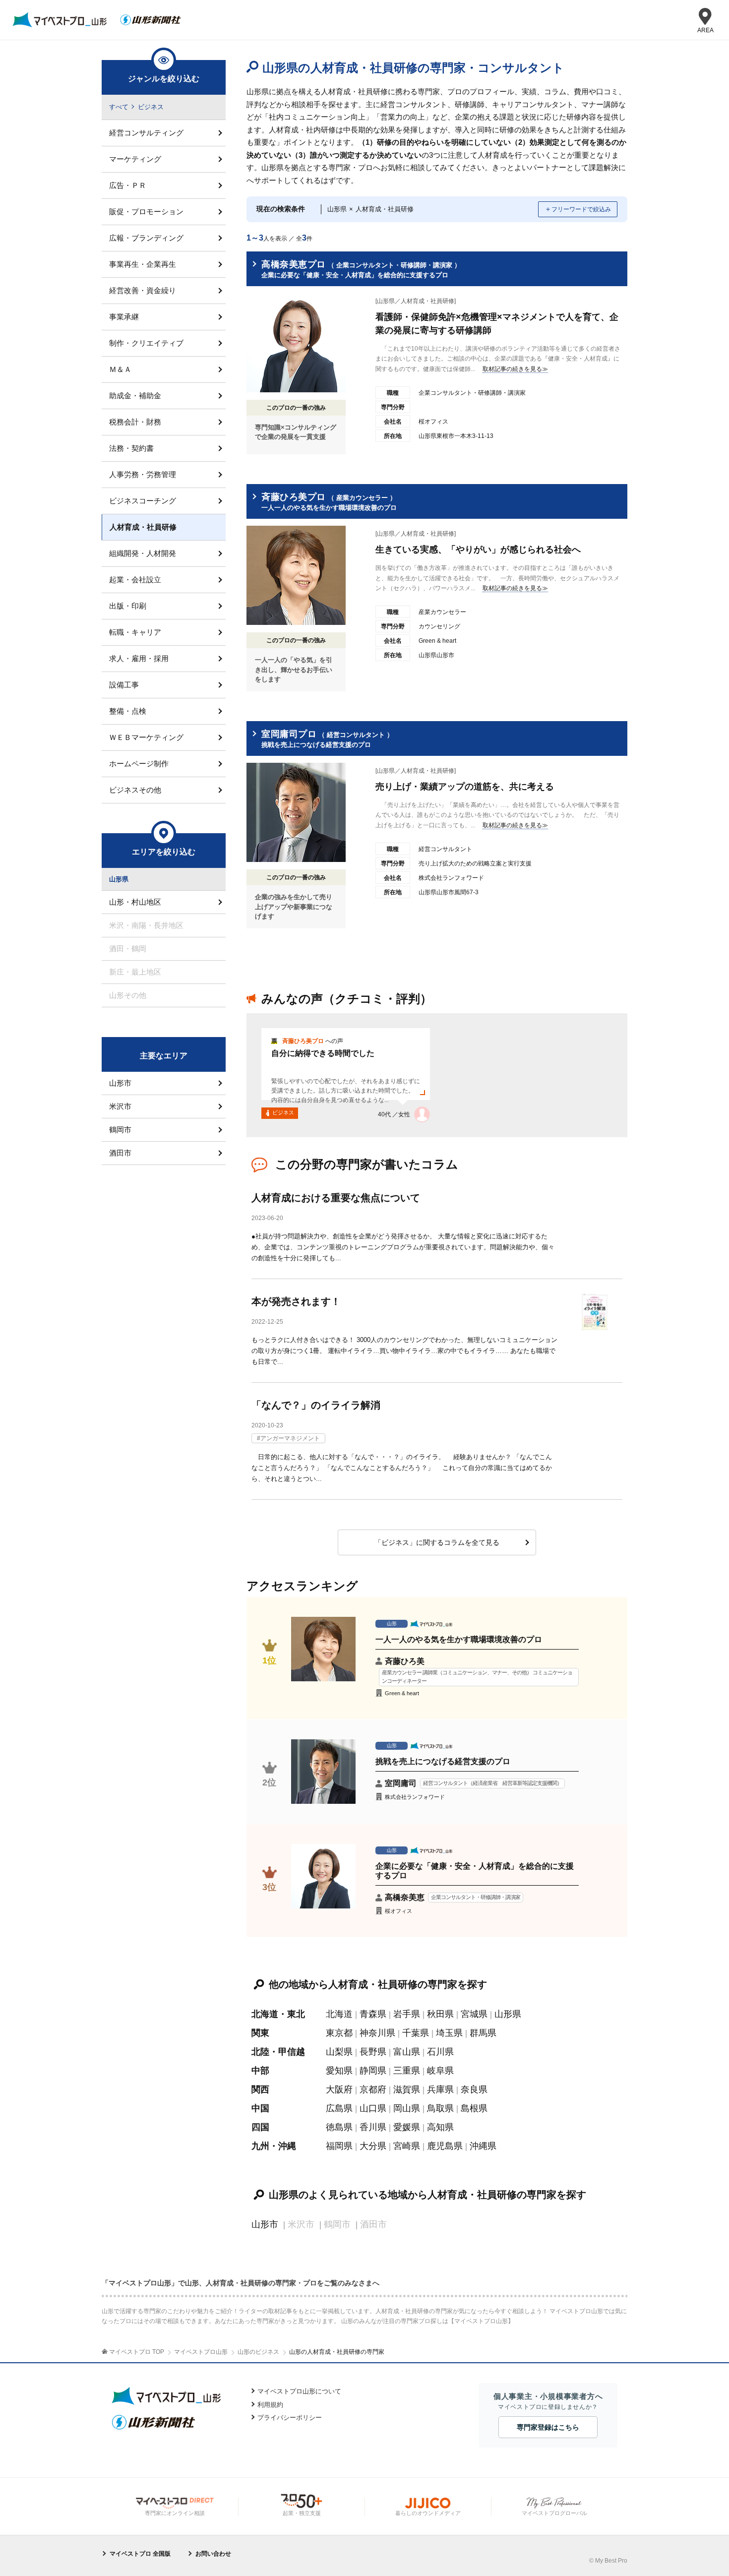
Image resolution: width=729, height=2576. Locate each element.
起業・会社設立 (135, 580)
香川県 (373, 2127)
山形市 (265, 2224)
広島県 (339, 2108)
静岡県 (373, 2071)
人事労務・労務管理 (143, 474)
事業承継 (124, 317)
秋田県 (440, 2014)
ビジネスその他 (135, 790)
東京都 (339, 2033)
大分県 (373, 2146)
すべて (119, 107)
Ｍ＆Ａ (120, 369)
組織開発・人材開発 (143, 553)
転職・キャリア (135, 632)
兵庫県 (440, 2089)
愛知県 (339, 2071)
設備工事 (124, 685)
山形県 (508, 2014)
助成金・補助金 (135, 396)
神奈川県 (377, 2033)
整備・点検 (128, 711)
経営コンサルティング (146, 133)
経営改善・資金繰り (143, 290)
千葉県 (416, 2033)
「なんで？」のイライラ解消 (316, 1405)
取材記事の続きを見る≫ (515, 369)
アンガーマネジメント (290, 1438)
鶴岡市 (120, 1130)
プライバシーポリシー (290, 2418)
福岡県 (339, 2146)
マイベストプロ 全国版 (140, 2554)
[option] (437, 1075)
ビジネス (151, 107)
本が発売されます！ (296, 1301)
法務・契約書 (131, 448)
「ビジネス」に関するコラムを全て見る (437, 1542)
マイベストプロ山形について (299, 2391)
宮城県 (474, 2014)
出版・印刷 (128, 606)
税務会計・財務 (135, 422)
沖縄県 (483, 2146)
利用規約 (270, 2405)
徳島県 (339, 2127)
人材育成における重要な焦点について (336, 1198)
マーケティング (135, 159)
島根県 (474, 2108)
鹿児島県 (445, 2146)
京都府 (373, 2089)
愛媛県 (407, 2127)
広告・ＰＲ (128, 185)
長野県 (373, 2052)
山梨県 (339, 2052)
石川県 (440, 2052)
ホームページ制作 (139, 764)
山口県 (373, 2108)
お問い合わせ (213, 2554)
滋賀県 (407, 2089)
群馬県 (483, 2033)
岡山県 (407, 2108)
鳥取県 (440, 2108)
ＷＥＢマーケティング (146, 737)
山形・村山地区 (135, 902)
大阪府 (339, 2089)
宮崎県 (407, 2146)
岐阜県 (440, 2071)
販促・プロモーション (146, 212)
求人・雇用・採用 (139, 658)
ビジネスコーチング (143, 501)
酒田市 (120, 1153)
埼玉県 (449, 2033)
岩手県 (407, 2014)
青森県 (373, 2014)
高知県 (440, 2127)
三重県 (407, 2071)
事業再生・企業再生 (143, 264)
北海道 (339, 2014)
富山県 (407, 2052)
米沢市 (120, 1106)
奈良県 (474, 2089)
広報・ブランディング (146, 238)
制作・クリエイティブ (146, 343)
